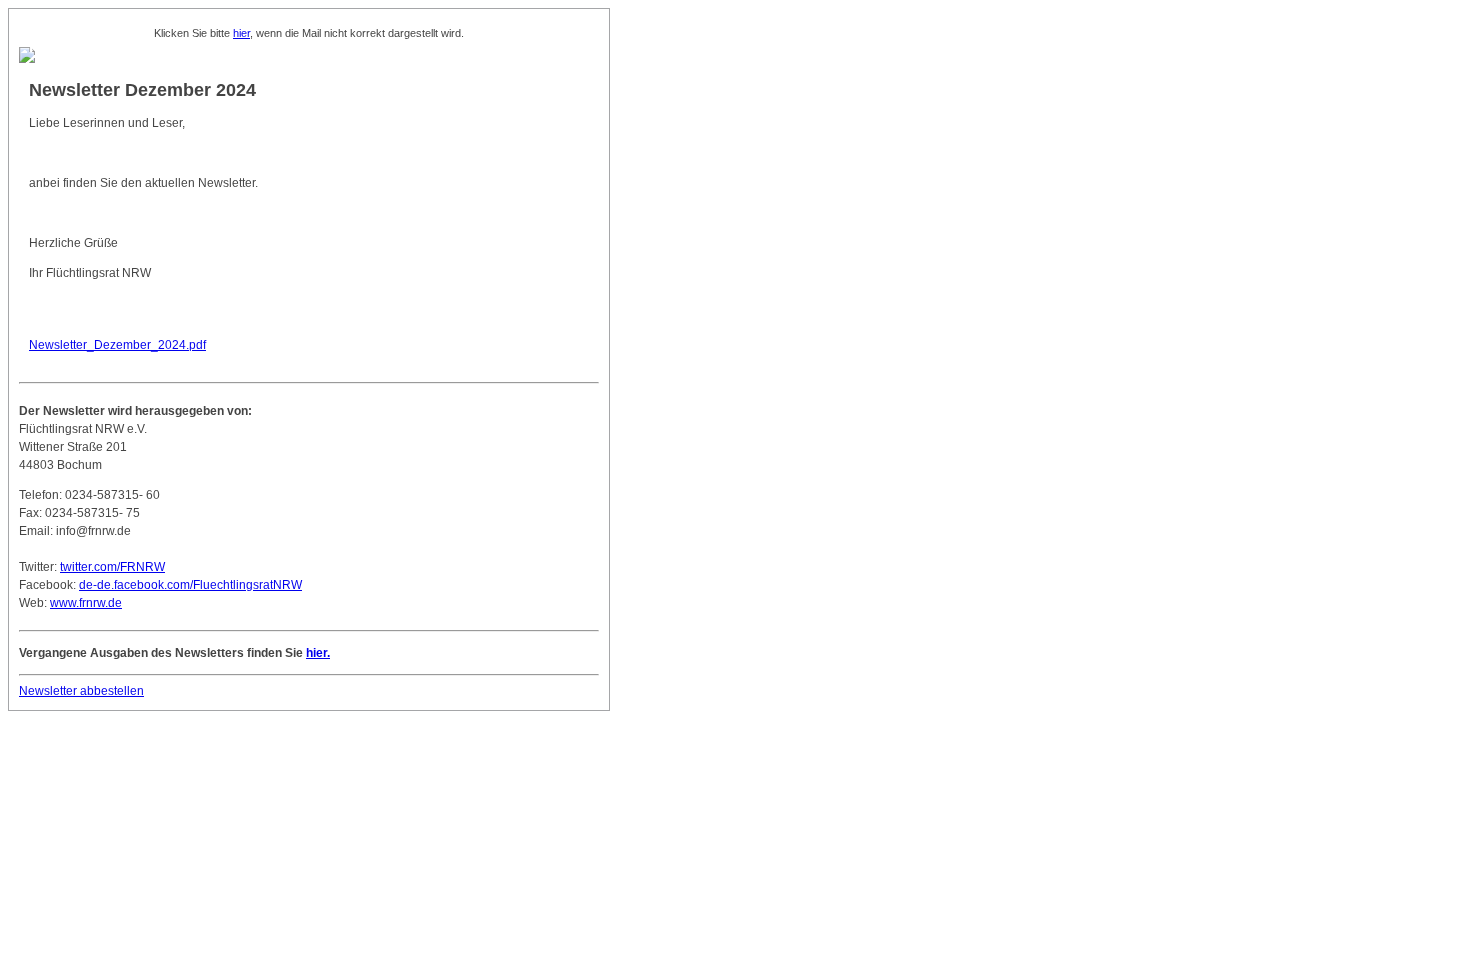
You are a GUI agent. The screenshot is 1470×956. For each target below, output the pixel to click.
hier (241, 33)
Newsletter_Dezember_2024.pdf (117, 345)
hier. (318, 653)
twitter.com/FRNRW (112, 567)
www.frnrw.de (86, 603)
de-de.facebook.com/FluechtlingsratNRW (190, 585)
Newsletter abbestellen (81, 691)
